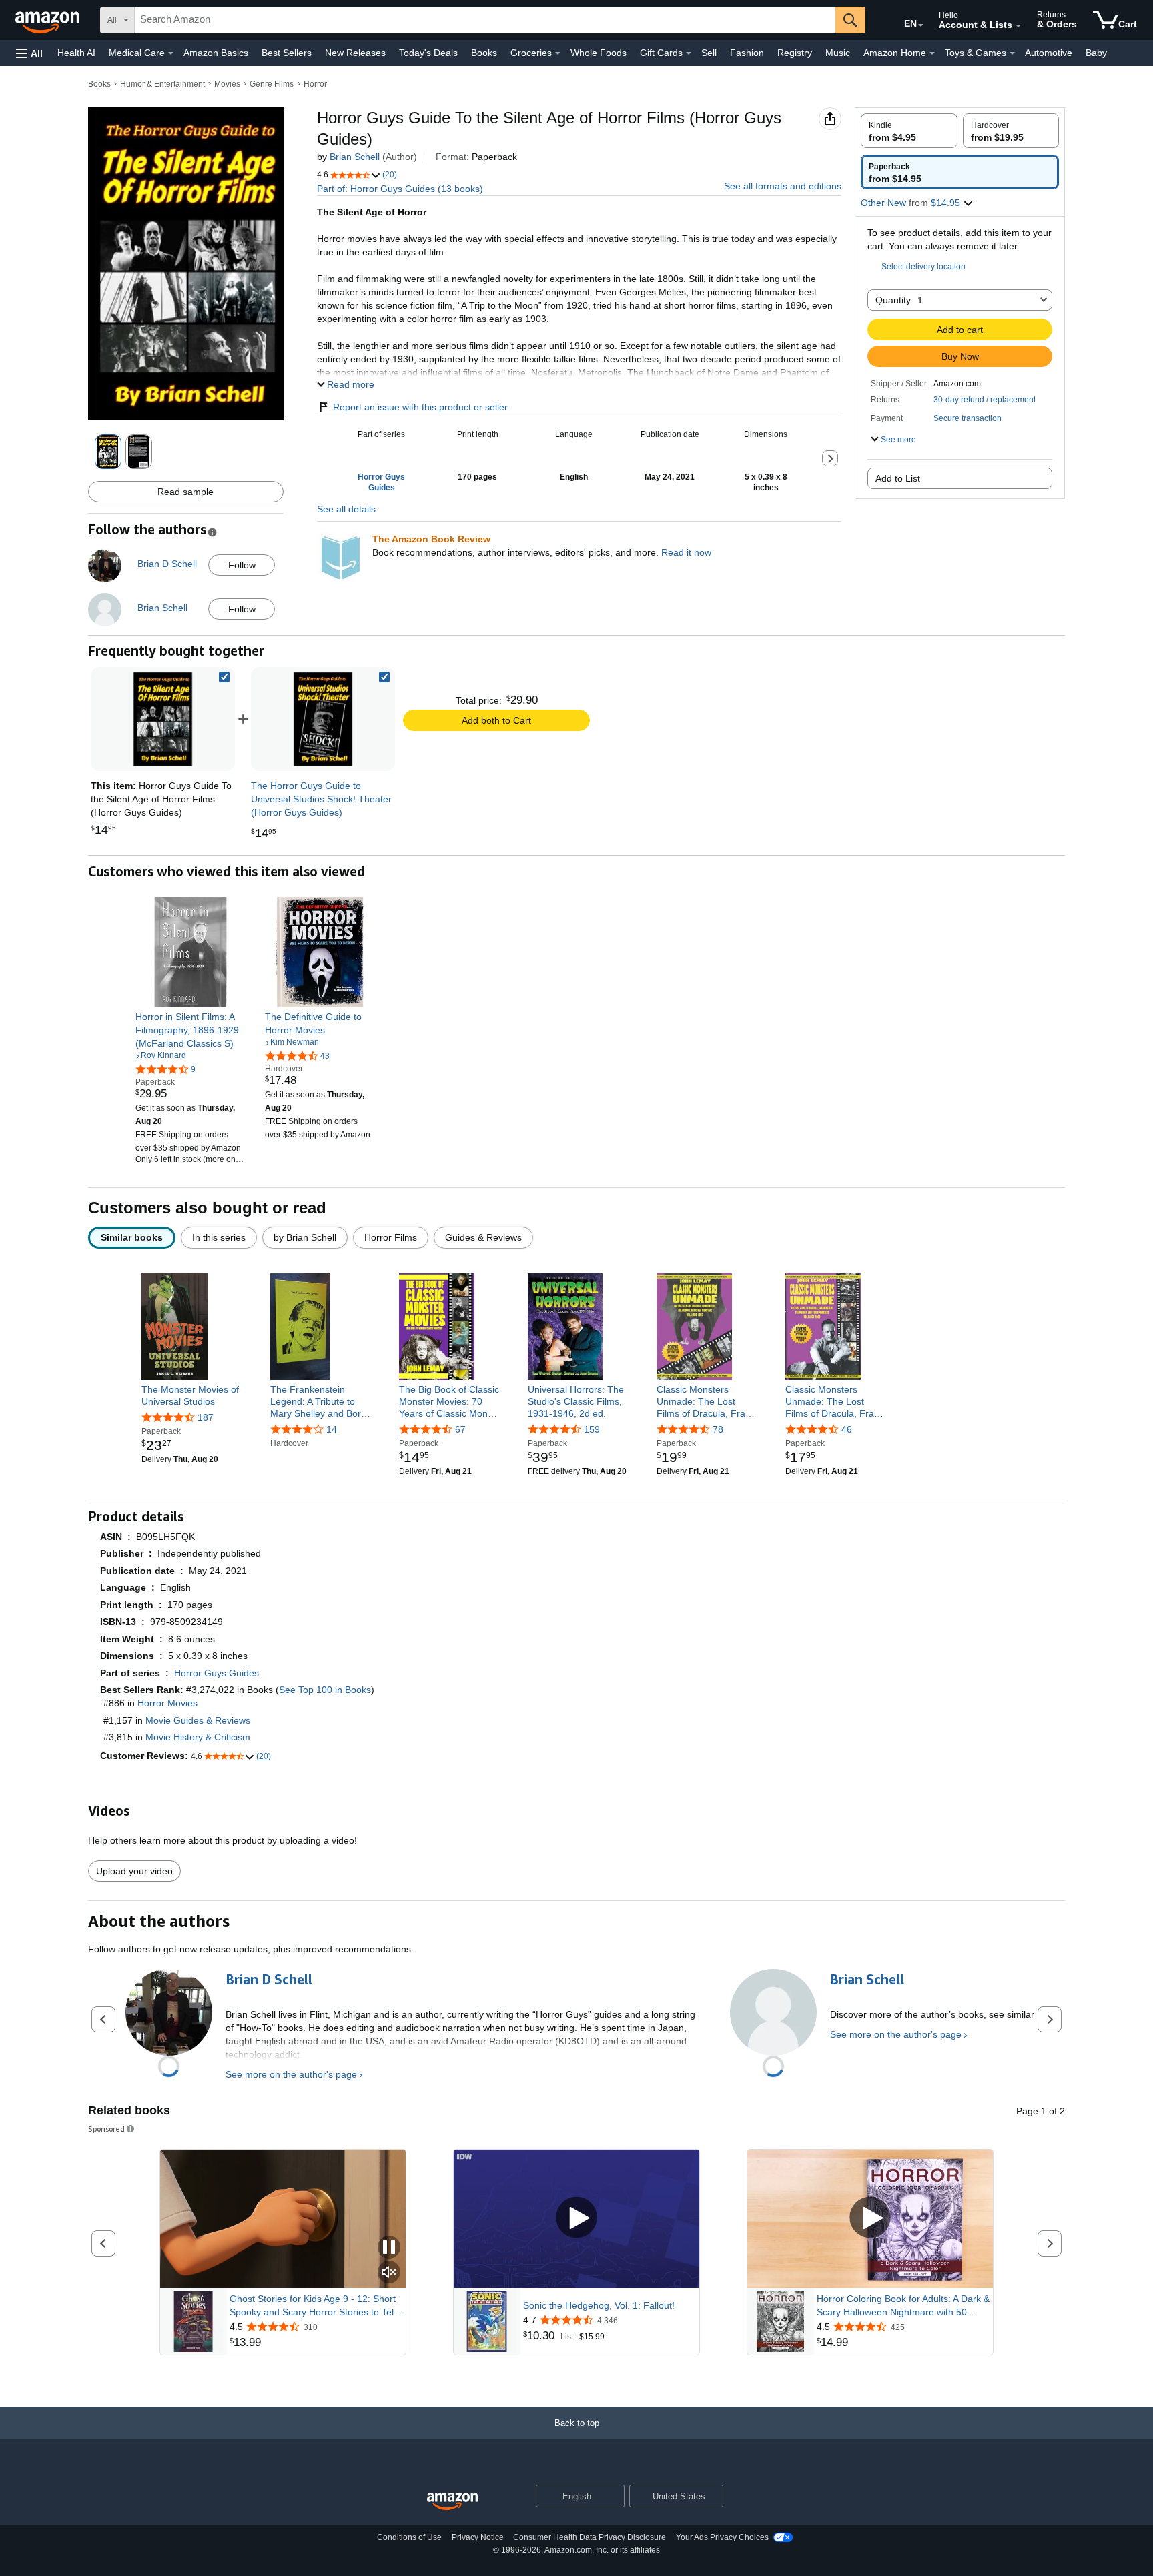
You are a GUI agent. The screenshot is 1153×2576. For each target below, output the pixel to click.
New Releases (355, 53)
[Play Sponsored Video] (576, 2219)
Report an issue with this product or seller (420, 407)
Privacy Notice (478, 2537)
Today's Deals (428, 53)
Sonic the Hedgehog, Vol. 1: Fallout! (599, 2305)
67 (460, 1429)
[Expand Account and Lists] (1018, 26)
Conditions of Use (409, 2537)
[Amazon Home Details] (932, 53)
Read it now (686, 552)
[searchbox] (485, 20)
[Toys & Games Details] (1012, 53)
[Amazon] (49, 20)
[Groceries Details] (558, 53)
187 (206, 1417)
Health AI (76, 53)
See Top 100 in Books (325, 1690)
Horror (315, 84)
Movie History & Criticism (198, 1737)
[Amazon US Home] (452, 2502)
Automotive (1049, 53)
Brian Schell (355, 157)
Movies (227, 84)
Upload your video (134, 1871)
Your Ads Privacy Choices (722, 2537)
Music (838, 53)
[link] (323, 719)
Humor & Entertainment (162, 84)
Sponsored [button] (106, 2129)
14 (332, 1429)
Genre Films (272, 84)
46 (847, 1429)
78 (718, 1429)
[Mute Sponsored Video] (389, 2273)
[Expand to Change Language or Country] (921, 25)
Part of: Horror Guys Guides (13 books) (400, 189)
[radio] (909, 131)
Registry (795, 53)
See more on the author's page (291, 2074)
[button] (29, 53)
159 (592, 1429)
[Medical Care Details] (171, 53)
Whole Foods (599, 53)
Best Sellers (287, 53)
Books (484, 53)
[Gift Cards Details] (689, 53)
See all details (346, 509)
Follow (242, 565)
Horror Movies (167, 1703)
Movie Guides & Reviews (198, 1720)
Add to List (898, 478)
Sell (709, 53)
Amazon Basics (216, 53)
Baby (1096, 53)
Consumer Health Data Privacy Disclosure (590, 2537)
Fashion (747, 53)
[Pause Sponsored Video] (389, 2248)
